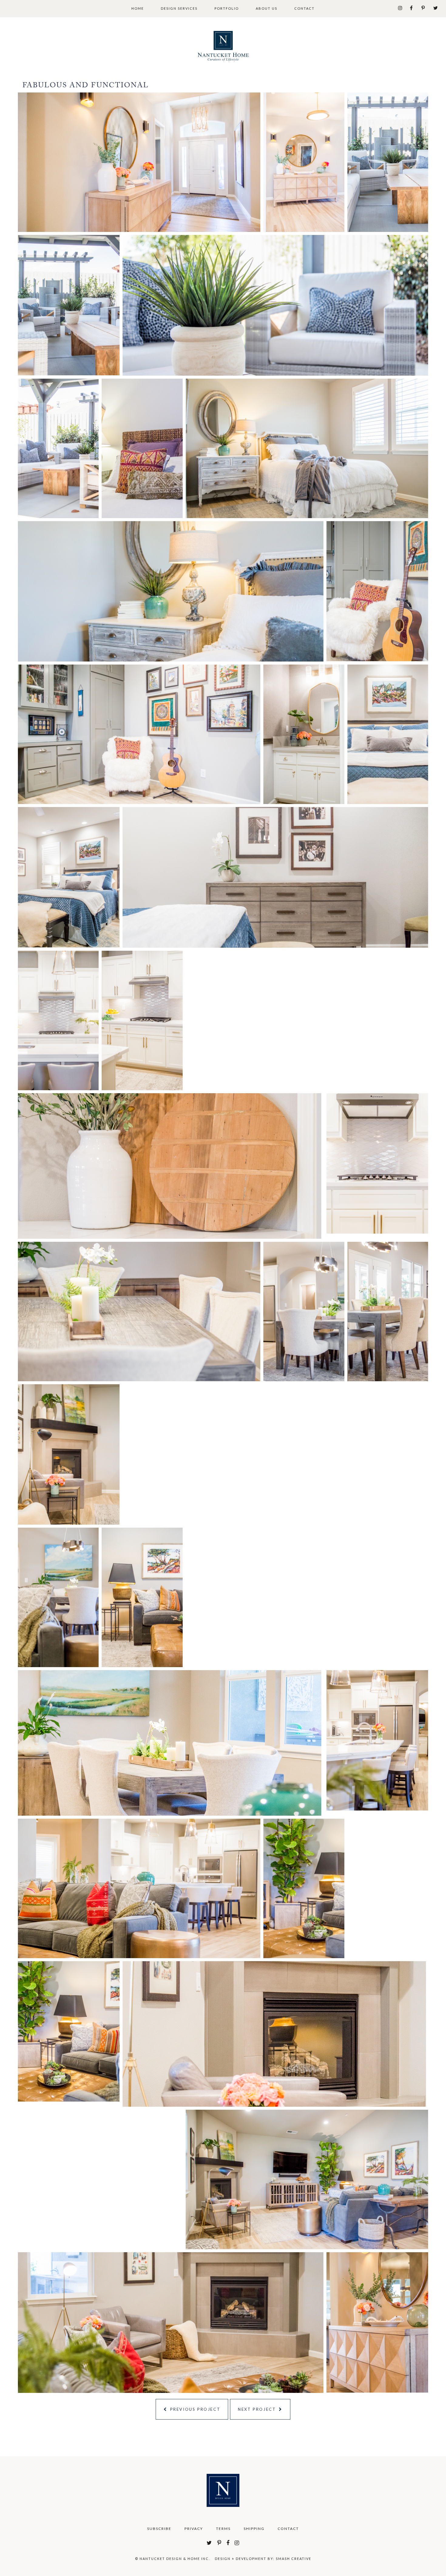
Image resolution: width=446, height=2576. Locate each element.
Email (281, 1291)
